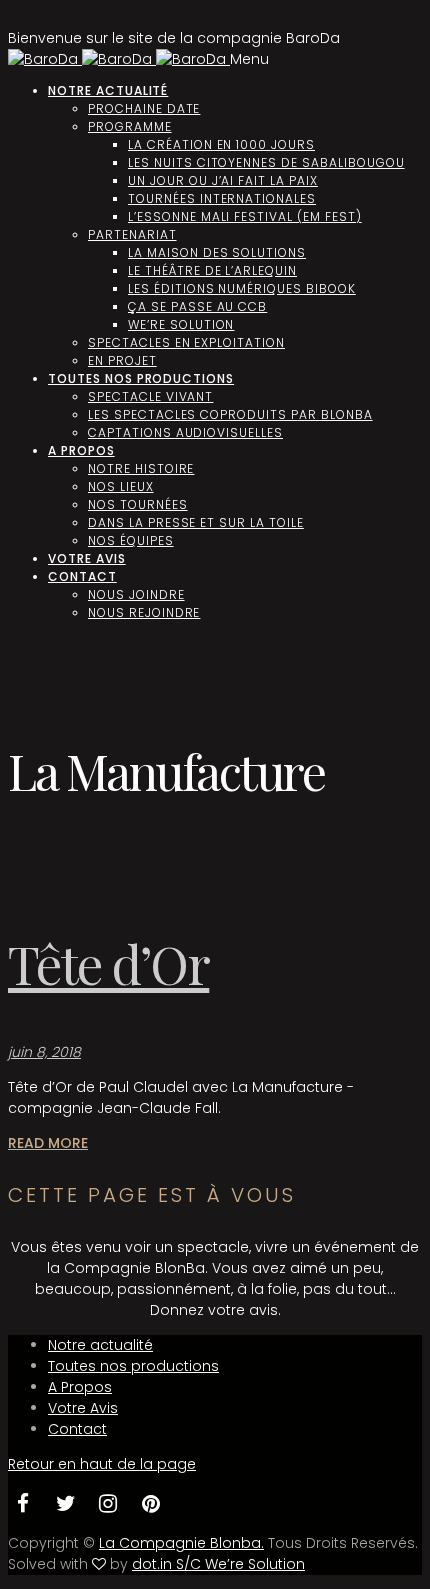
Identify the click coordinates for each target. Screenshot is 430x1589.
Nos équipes (131, 540)
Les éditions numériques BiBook (242, 288)
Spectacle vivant (150, 396)
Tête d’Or (108, 963)
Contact (82, 576)
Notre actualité (108, 90)
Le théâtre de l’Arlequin (212, 270)
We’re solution (181, 324)
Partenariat (132, 234)
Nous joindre (136, 594)
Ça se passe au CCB (197, 306)
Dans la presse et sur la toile (196, 522)
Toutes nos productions (141, 378)
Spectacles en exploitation (186, 342)
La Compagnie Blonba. (181, 1543)
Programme (130, 126)
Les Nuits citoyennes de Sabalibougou (266, 162)
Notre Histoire (141, 468)
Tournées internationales (222, 198)
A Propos (81, 450)
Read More (48, 1143)
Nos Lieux (121, 486)
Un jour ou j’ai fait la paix (223, 180)
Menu (249, 59)
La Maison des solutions (217, 252)
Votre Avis (87, 558)
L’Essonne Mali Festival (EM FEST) (245, 216)
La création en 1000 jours (221, 144)
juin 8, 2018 (44, 1052)
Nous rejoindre (144, 612)
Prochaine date (144, 108)
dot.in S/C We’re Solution (218, 1564)
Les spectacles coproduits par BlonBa (230, 414)
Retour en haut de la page (102, 1464)
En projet (122, 360)
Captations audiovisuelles (185, 432)
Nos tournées (138, 504)
